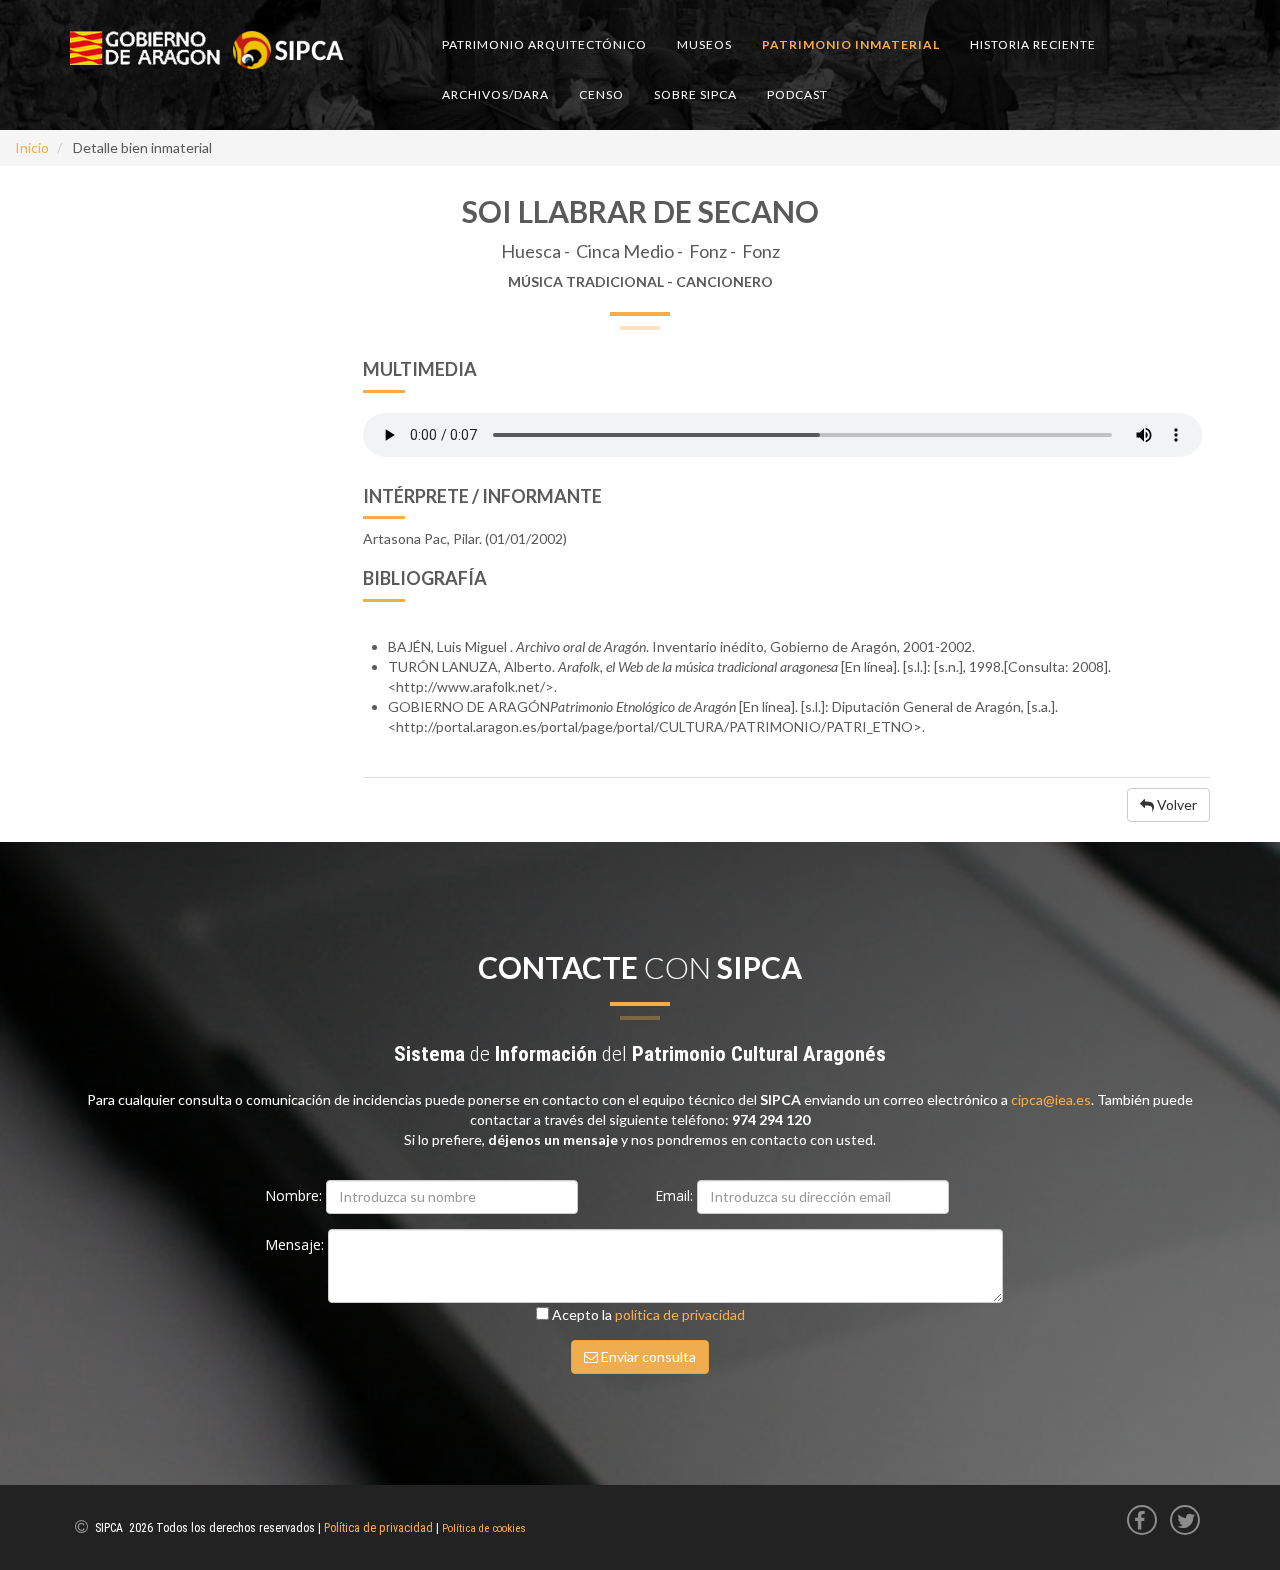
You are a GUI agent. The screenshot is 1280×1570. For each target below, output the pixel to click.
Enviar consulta (647, 1356)
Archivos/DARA (495, 94)
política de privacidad (680, 1314)
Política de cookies (484, 1528)
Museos (704, 44)
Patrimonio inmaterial (851, 44)
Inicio (32, 147)
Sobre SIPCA (695, 94)
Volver (1175, 804)
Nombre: (295, 1195)
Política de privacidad (378, 1528)
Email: (676, 1195)
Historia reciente (1033, 44)
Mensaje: (296, 1244)
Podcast (797, 94)
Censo (601, 94)
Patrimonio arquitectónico (544, 44)
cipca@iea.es (1051, 1099)
